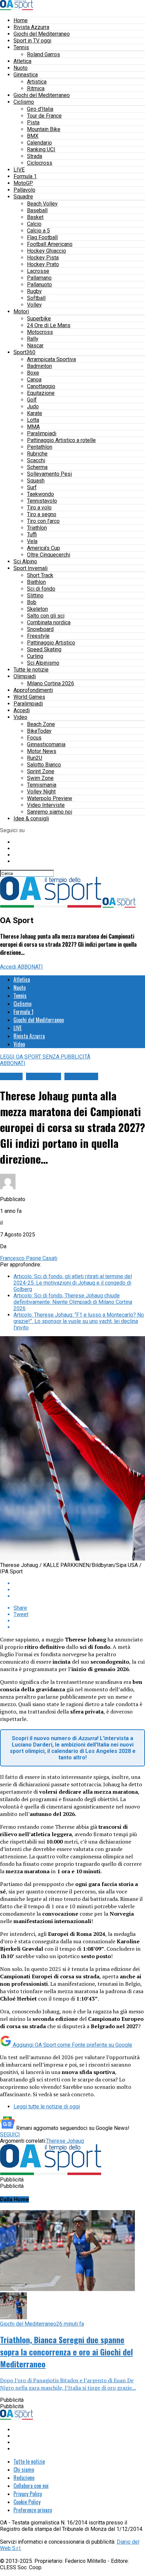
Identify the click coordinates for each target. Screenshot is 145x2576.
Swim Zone (40, 778)
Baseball (37, 210)
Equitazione (41, 393)
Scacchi (36, 460)
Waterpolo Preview (50, 798)
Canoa (34, 380)
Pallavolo (24, 190)
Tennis (21, 47)
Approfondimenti (33, 690)
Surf (32, 487)
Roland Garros (43, 54)
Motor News (42, 751)
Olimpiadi (25, 676)
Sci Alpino (25, 561)
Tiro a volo (39, 508)
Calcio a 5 (38, 231)
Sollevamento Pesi (49, 474)
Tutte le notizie (31, 670)
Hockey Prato (43, 264)
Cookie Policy (27, 2502)
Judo (33, 406)
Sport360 (24, 352)
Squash (36, 481)
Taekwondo (40, 494)
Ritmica (36, 88)
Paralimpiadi (42, 433)
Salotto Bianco (44, 765)
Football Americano (50, 244)
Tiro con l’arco (43, 521)
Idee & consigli (31, 819)
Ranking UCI (41, 149)
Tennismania (42, 785)
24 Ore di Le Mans (49, 325)
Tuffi (32, 535)
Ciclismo (24, 102)
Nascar (35, 345)
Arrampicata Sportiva (51, 359)
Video (20, 717)
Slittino (35, 595)
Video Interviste (46, 805)
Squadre (23, 197)
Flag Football (42, 237)
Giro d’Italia (40, 109)
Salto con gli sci (46, 616)
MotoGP (23, 183)
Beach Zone (41, 724)
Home (21, 20)
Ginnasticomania (46, 744)
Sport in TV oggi (32, 41)
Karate (35, 413)
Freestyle (38, 636)
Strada (35, 156)
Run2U (35, 758)
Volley (34, 305)
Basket (35, 217)
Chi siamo (24, 2470)
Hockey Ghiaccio (47, 251)
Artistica (37, 82)
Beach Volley (42, 204)
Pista (33, 122)
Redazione (24, 2478)
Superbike (39, 319)
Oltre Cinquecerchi (49, 555)
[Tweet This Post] (79, 1590)
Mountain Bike (44, 129)
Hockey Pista (43, 258)
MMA (33, 427)
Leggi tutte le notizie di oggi (47, 2107)
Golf (32, 400)
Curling (35, 656)
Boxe (33, 373)
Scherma (37, 467)
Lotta (33, 420)
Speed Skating (44, 649)
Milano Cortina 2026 (51, 683)
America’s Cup (43, 548)
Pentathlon (40, 447)
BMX (33, 136)
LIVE (19, 170)
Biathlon (36, 582)
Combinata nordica (49, 622)
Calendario (39, 143)
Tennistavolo (42, 501)
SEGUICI (10, 2134)
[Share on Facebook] (79, 1583)
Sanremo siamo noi (50, 812)
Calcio (34, 224)
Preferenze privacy (33, 2510)
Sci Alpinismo (43, 663)
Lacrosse (38, 271)
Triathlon (37, 528)
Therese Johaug (65, 2141)
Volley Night (41, 792)
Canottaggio (41, 386)
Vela (32, 541)
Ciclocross (40, 163)
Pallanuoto (39, 285)
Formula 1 (25, 176)
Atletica (22, 61)
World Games (29, 697)
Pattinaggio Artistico (51, 643)
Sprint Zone (41, 771)
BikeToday (39, 731)
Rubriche (37, 454)
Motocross (40, 332)
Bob (32, 602)
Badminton (39, 366)
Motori (21, 311)
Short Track (40, 575)
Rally (33, 339)
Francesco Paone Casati (29, 1258)
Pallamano (39, 278)
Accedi (22, 710)
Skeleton (37, 609)
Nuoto (21, 68)
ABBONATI (30, 967)
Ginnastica (26, 75)
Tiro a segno (42, 514)
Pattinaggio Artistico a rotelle (61, 440)
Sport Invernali (31, 568)
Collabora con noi (31, 2486)
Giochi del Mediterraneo (42, 34)
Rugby (34, 291)
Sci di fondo (41, 589)
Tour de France (44, 116)
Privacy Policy (28, 2494)
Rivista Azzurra (31, 27)
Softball (36, 298)
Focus (34, 738)
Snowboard (40, 629)
